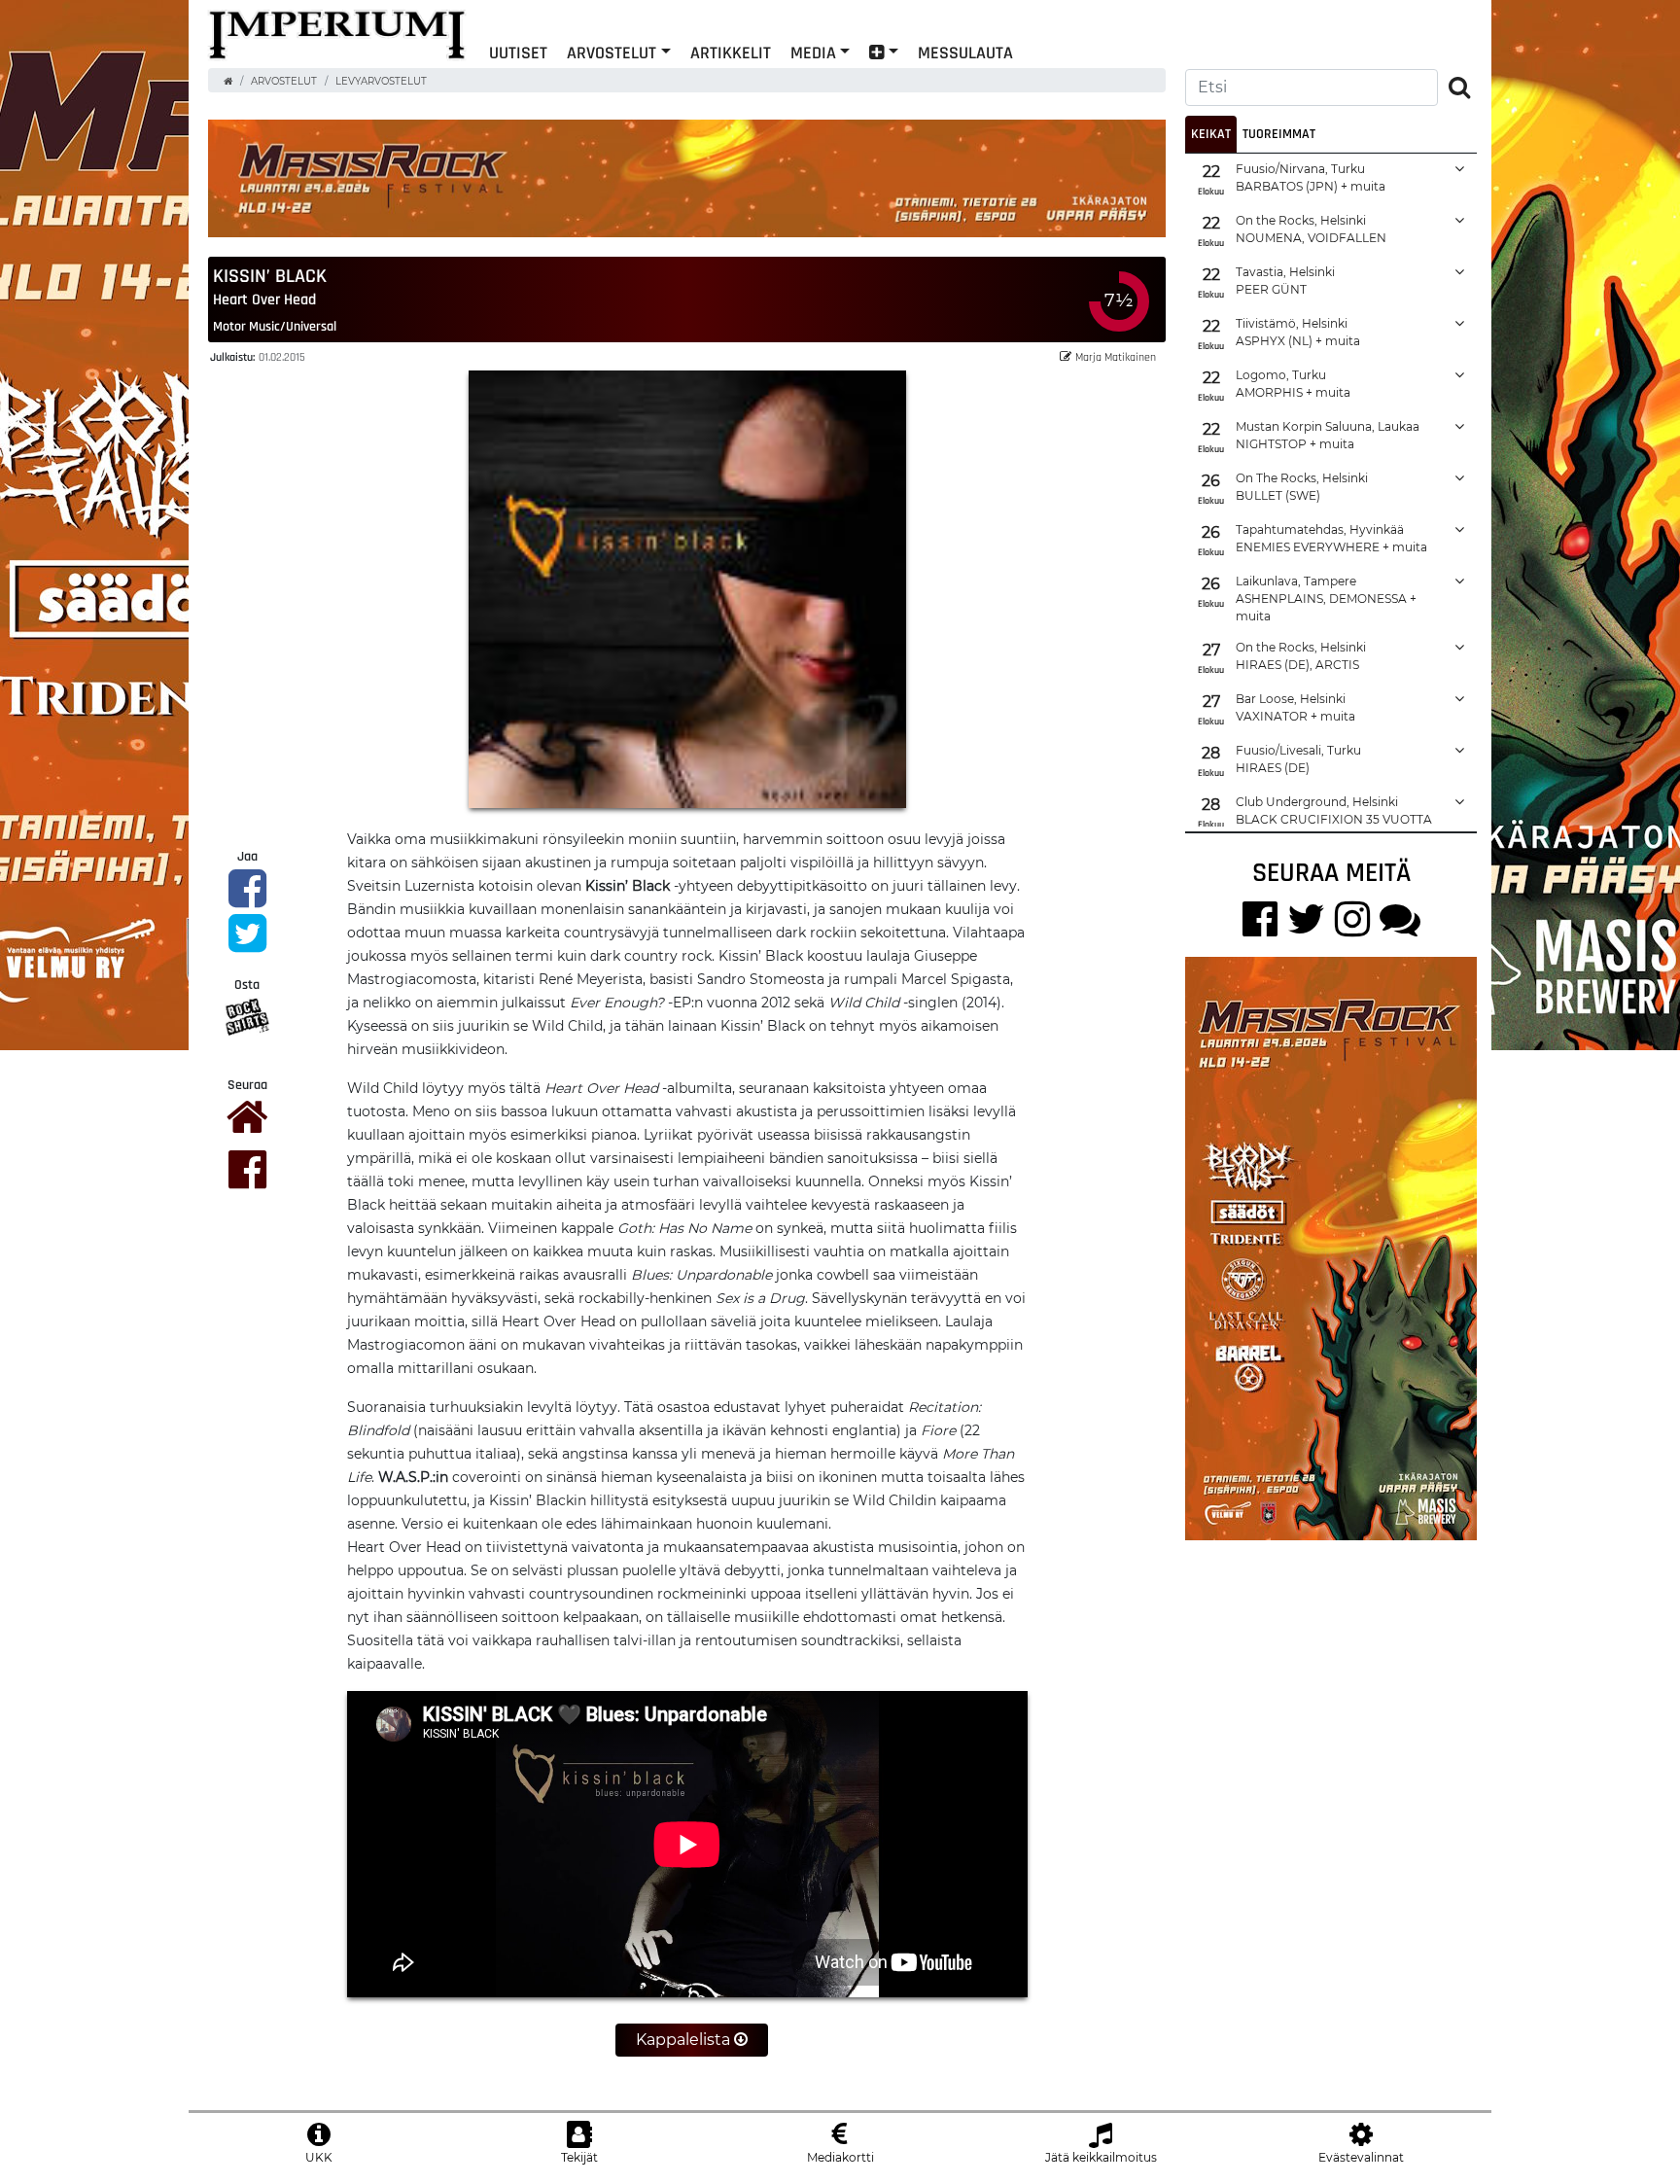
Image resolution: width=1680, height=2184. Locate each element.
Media (813, 52)
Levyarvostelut (381, 81)
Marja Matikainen (1116, 356)
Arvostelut (612, 52)
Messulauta (965, 52)
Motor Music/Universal (275, 326)
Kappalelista (685, 2040)
